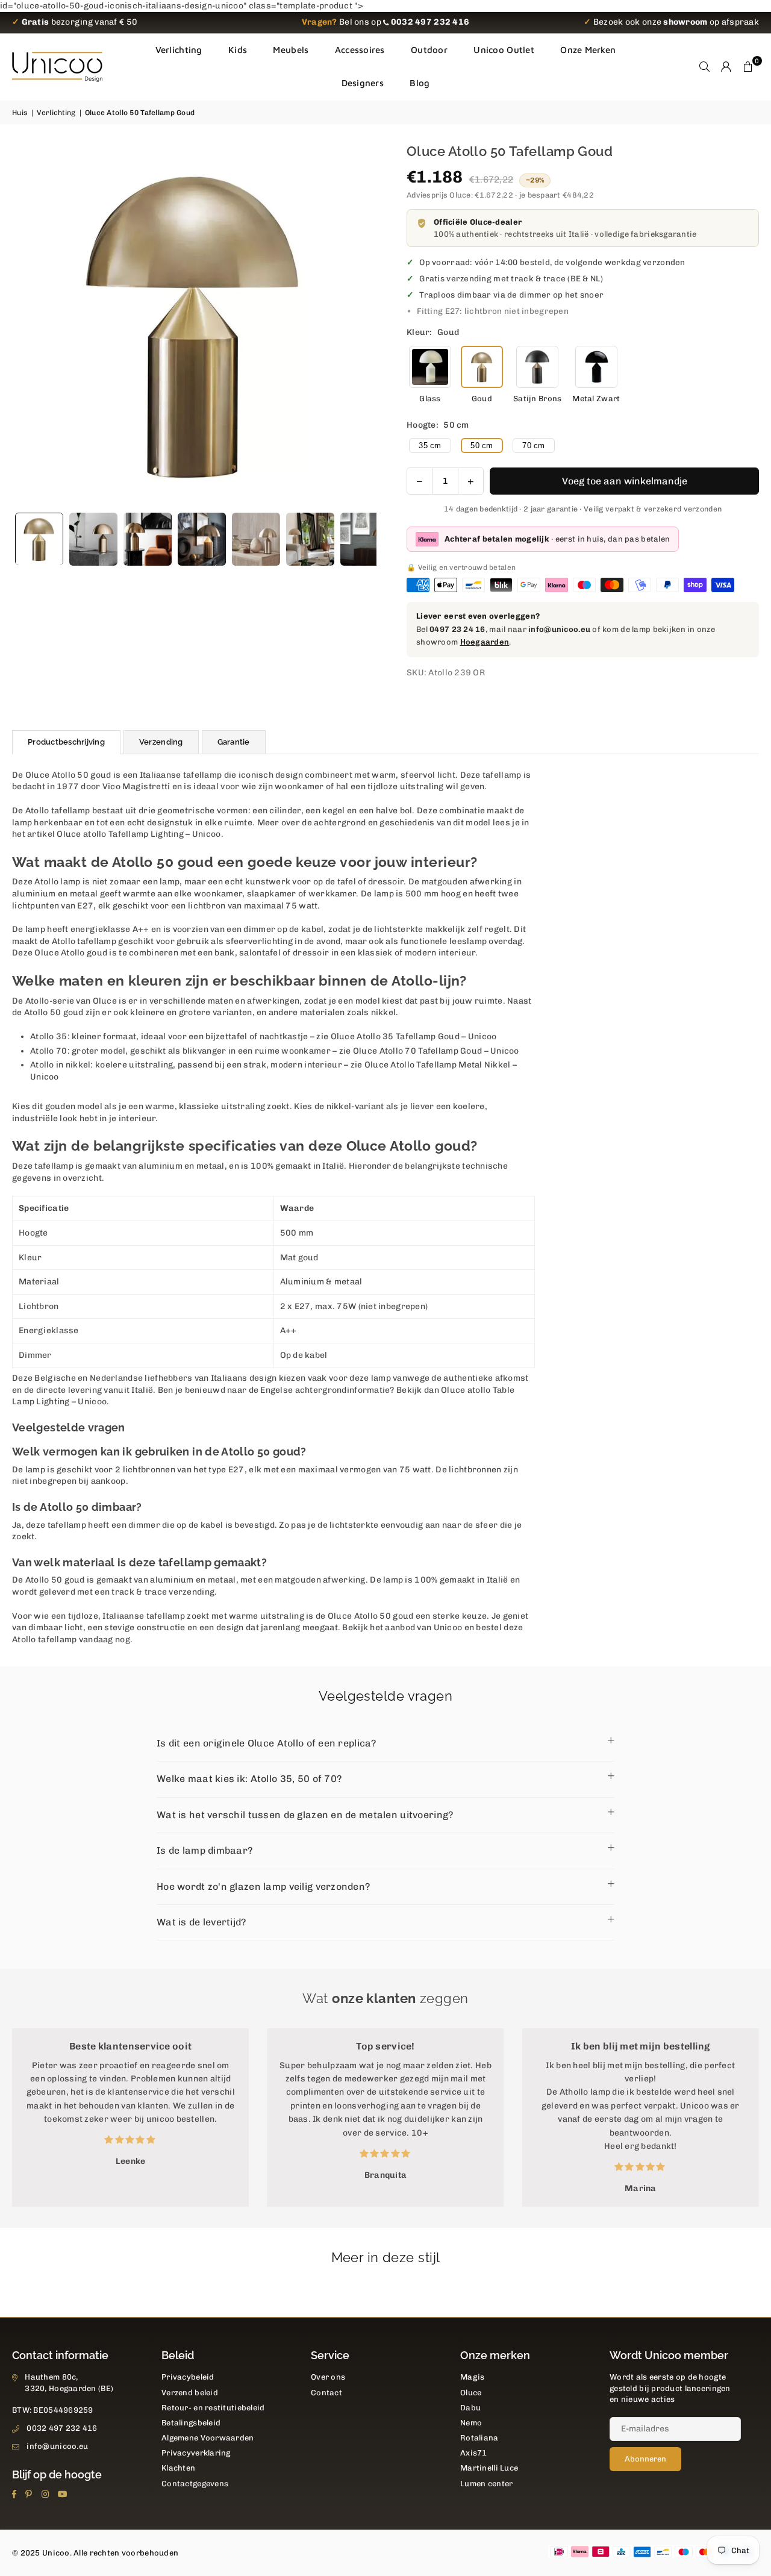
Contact (326, 2393)
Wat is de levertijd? (201, 1922)
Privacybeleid (188, 2377)
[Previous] (29, 324)
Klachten (178, 2468)
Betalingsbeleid (191, 2423)
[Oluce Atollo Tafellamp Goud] (202, 539)
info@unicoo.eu (559, 629)
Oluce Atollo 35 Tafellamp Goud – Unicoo (414, 1036)
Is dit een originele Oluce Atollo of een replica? (267, 1743)
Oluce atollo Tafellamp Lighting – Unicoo (139, 834)
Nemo (471, 2423)
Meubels (291, 50)
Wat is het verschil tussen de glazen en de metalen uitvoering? (305, 1815)
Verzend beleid (190, 2393)
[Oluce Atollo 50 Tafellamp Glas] (430, 367)
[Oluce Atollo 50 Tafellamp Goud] (39, 539)
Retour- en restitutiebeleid (213, 2408)
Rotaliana (479, 2438)
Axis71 (474, 2453)
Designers (363, 83)
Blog (420, 83)
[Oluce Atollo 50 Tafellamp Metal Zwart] (596, 367)
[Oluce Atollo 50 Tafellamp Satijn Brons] (537, 367)
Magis (472, 2377)
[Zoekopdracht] (705, 67)
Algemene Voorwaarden (208, 2438)
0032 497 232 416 (62, 2428)
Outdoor (429, 50)
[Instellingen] (726, 67)
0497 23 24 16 (457, 629)
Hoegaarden (485, 642)
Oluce (471, 2393)
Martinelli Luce (489, 2468)
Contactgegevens (195, 2484)
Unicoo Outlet (504, 50)
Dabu (470, 2408)
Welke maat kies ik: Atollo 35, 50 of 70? (249, 1779)
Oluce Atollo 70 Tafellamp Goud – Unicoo (436, 1051)
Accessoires (360, 50)
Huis (20, 113)
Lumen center (486, 2484)
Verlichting (179, 50)
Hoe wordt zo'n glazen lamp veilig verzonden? (263, 1887)
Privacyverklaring (196, 2453)
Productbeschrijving (66, 742)
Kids (238, 50)
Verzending (161, 742)
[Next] (360, 324)
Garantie (234, 742)
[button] (748, 67)
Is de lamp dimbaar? (204, 1850)
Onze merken (588, 50)
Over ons (328, 2377)
